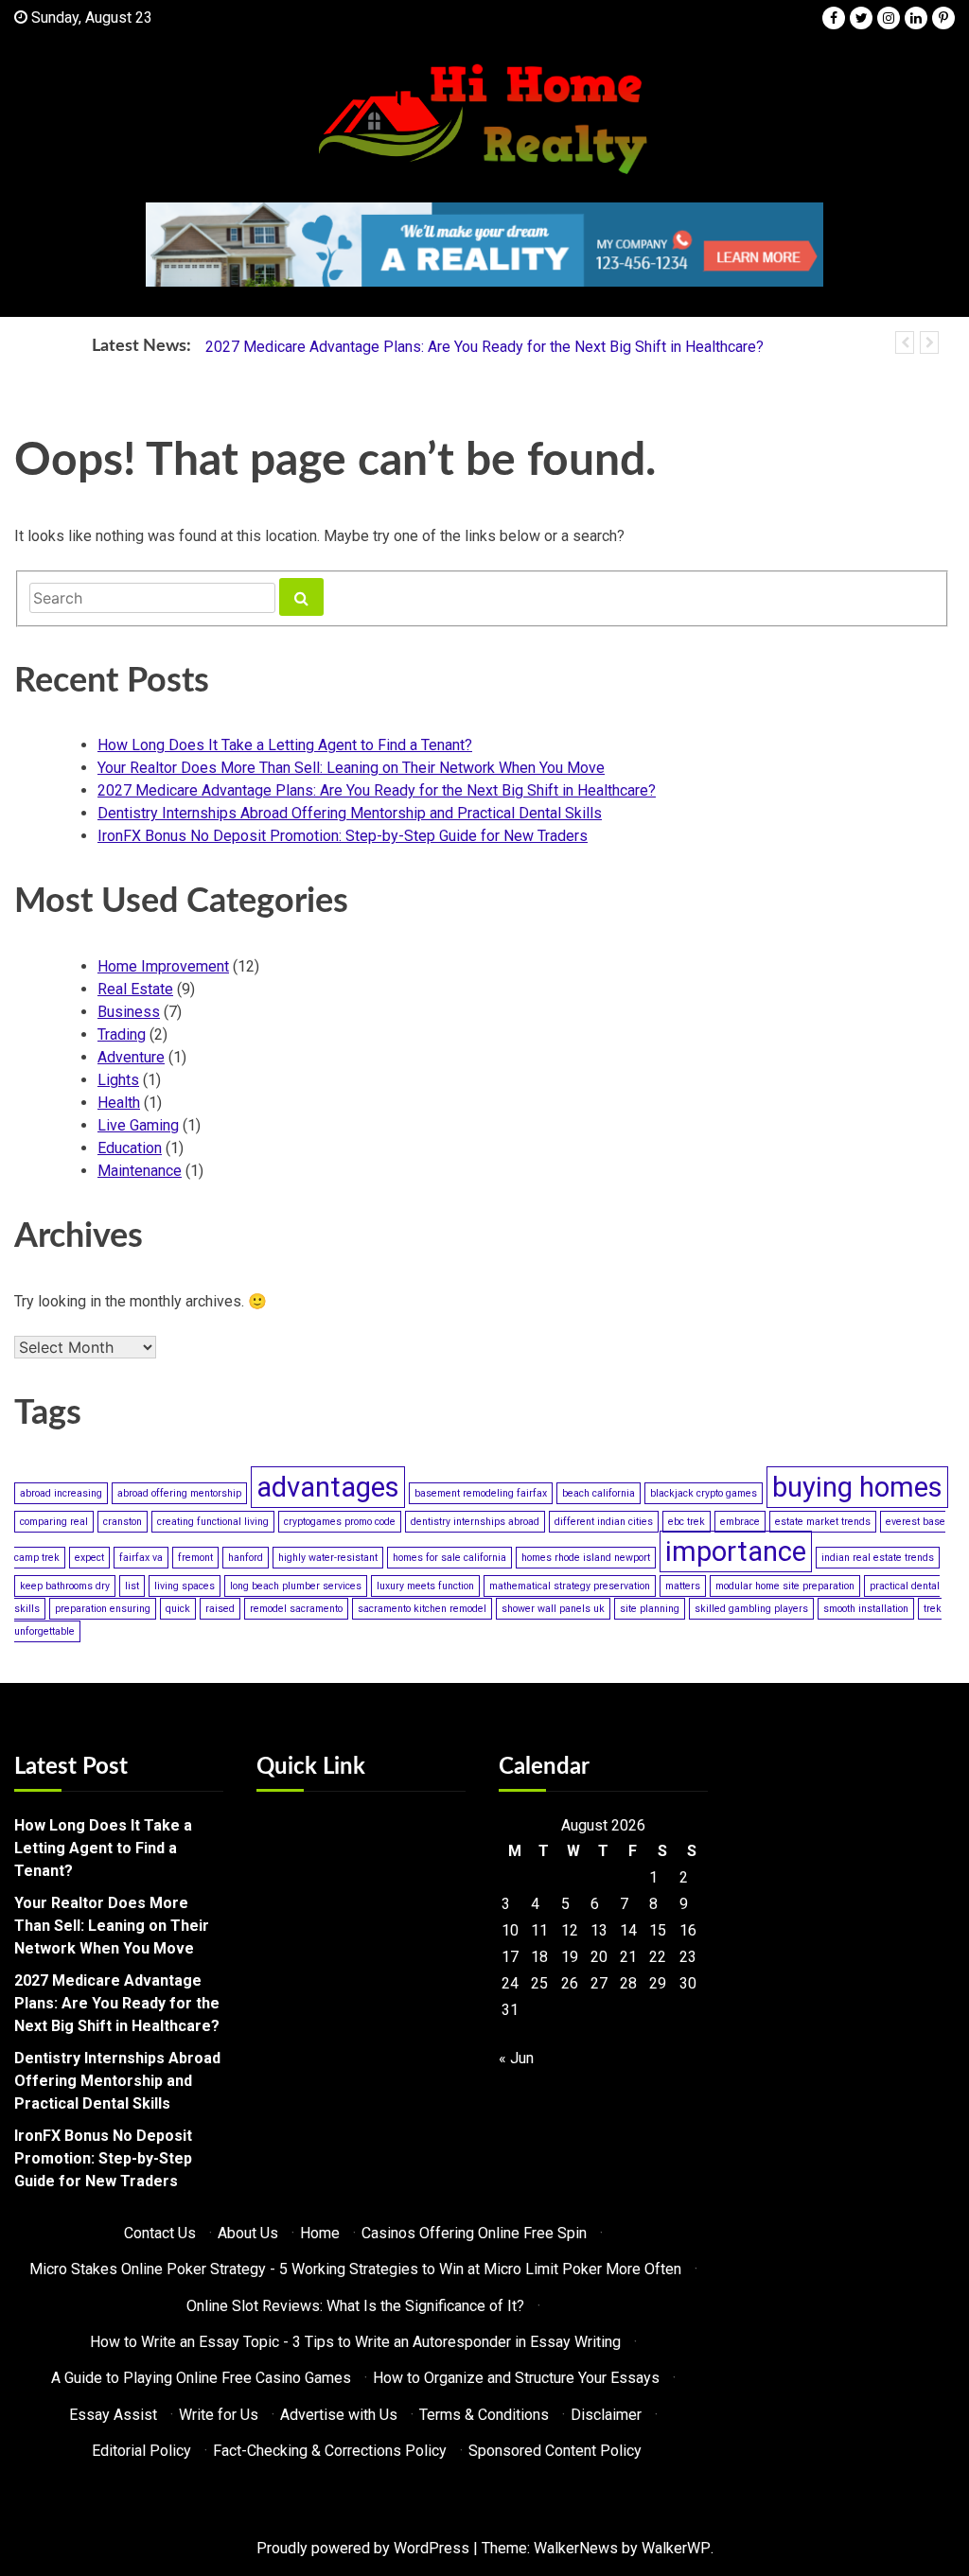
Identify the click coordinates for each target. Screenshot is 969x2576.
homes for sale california (449, 1558)
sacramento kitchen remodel (422, 1609)
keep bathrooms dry (65, 1586)
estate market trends (823, 1522)
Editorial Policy (141, 2451)
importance (736, 1551)
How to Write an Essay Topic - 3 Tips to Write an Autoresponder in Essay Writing (355, 2342)
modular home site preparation (785, 1586)
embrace (740, 1522)
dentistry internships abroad (475, 1522)
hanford (246, 1558)
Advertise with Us (339, 2415)
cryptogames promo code (340, 1522)
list (132, 1586)
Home (320, 2233)
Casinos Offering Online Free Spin (474, 2233)
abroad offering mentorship (179, 1493)
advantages (328, 1487)
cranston (123, 1522)
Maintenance (140, 1171)
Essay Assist (113, 2415)
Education (130, 1148)
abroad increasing (61, 1493)
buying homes (857, 1487)
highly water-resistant (328, 1558)
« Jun (516, 2058)
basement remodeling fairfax (481, 1493)
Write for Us (219, 2415)
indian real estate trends (878, 1558)
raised (220, 1609)
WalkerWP (676, 2548)
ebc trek (687, 1522)
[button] (905, 342)
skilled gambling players (751, 1609)
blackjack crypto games (704, 1493)
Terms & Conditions (484, 2415)
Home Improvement (163, 966)
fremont (195, 1558)
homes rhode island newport (586, 1558)
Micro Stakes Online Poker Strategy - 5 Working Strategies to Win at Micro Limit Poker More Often (355, 2269)
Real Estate (135, 989)
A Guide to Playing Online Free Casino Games (201, 2378)
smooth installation (866, 1609)
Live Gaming (138, 1125)
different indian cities (604, 1522)
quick (178, 1609)
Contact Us (160, 2233)
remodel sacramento (296, 1609)
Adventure (131, 1057)
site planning (650, 1609)
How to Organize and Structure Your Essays (516, 2378)
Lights (118, 1080)
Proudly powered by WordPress (363, 2548)
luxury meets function (425, 1586)
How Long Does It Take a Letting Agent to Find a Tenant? (285, 745)
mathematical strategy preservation (570, 1586)
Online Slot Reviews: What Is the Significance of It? (355, 2306)
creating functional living (213, 1522)
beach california (599, 1493)
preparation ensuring (103, 1609)
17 (510, 1957)
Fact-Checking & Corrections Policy (330, 2451)
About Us (248, 2233)
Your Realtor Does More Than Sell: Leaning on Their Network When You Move (351, 768)
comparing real (54, 1522)
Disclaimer (606, 2415)
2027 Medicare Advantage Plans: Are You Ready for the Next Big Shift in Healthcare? (484, 347)
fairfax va (141, 1558)
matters (683, 1586)
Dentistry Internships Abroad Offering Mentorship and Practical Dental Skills (350, 813)
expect (89, 1558)
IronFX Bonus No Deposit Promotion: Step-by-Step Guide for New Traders (343, 836)
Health (119, 1103)
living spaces (185, 1586)
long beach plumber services (296, 1586)
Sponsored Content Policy (555, 2451)
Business (129, 1012)
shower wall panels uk (553, 1609)
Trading (122, 1034)
